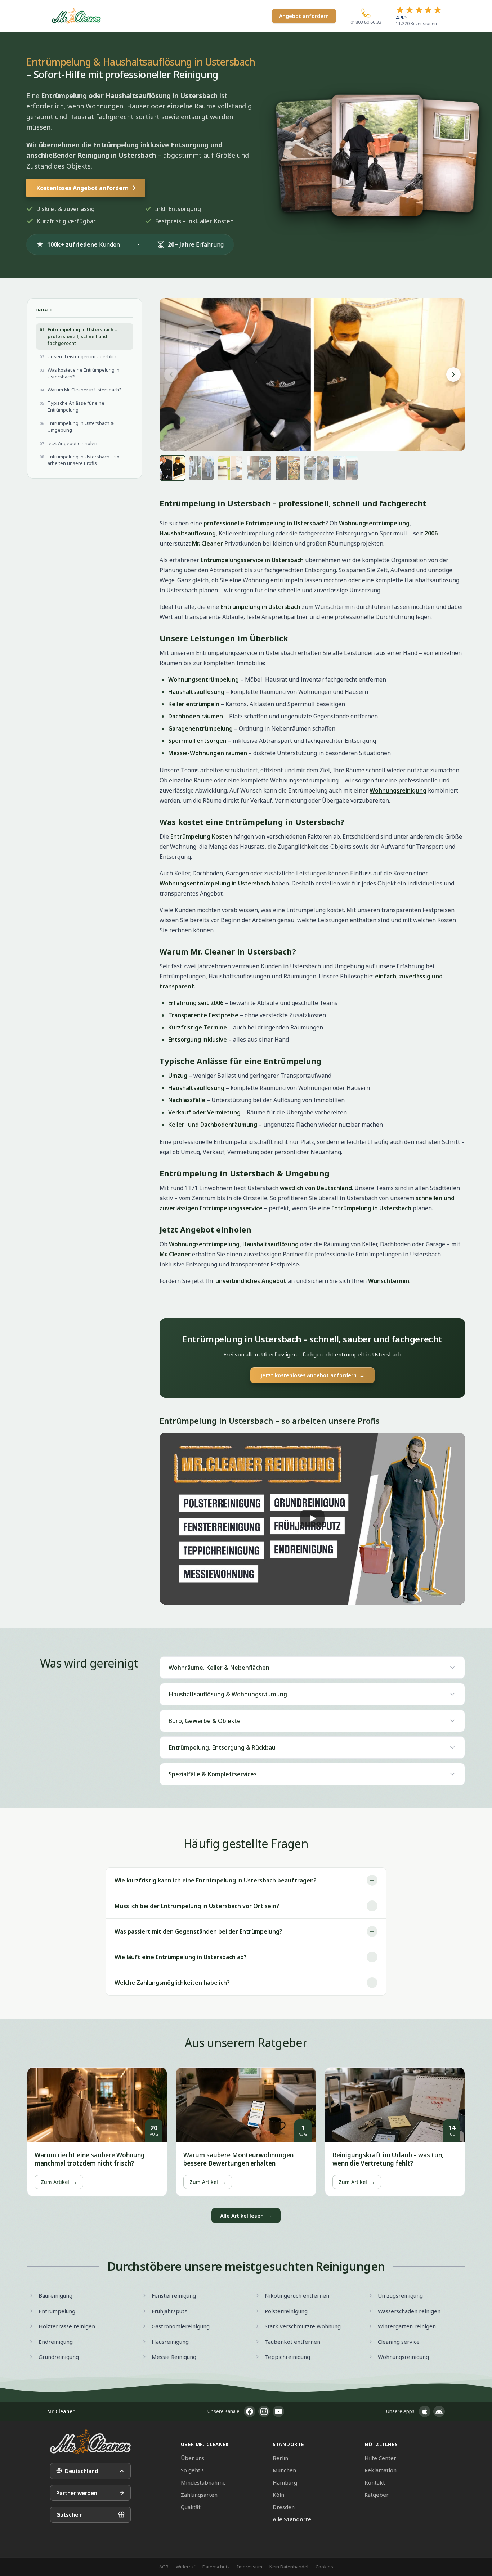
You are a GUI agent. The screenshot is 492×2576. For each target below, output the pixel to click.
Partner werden (77, 2493)
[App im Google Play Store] (439, 2411)
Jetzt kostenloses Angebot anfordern (312, 1375)
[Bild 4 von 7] (259, 468)
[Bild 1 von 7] (173, 468)
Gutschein (70, 2514)
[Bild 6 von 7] (317, 468)
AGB (164, 2567)
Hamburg (285, 2482)
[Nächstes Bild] (453, 374)
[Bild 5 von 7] (288, 468)
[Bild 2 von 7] (201, 468)
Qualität (191, 2507)
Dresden (284, 2507)
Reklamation (381, 2470)
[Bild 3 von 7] (230, 468)
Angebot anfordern (304, 16)
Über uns (193, 2458)
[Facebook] (250, 2411)
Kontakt (375, 2482)
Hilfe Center (380, 2458)
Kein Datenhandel (289, 2567)
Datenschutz (216, 2567)
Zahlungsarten (199, 2495)
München (284, 2470)
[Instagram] (264, 2411)
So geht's (192, 2470)
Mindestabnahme (203, 2482)
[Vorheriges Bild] (171, 374)
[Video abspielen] (312, 1519)
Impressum (250, 2567)
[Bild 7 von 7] (345, 468)
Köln (278, 2495)
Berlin (280, 2458)
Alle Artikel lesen (246, 2216)
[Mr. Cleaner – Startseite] (90, 2442)
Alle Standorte (292, 2519)
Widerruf (185, 2567)
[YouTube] (278, 2411)
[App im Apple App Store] (425, 2411)
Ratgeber (377, 2495)
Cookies (324, 2567)
